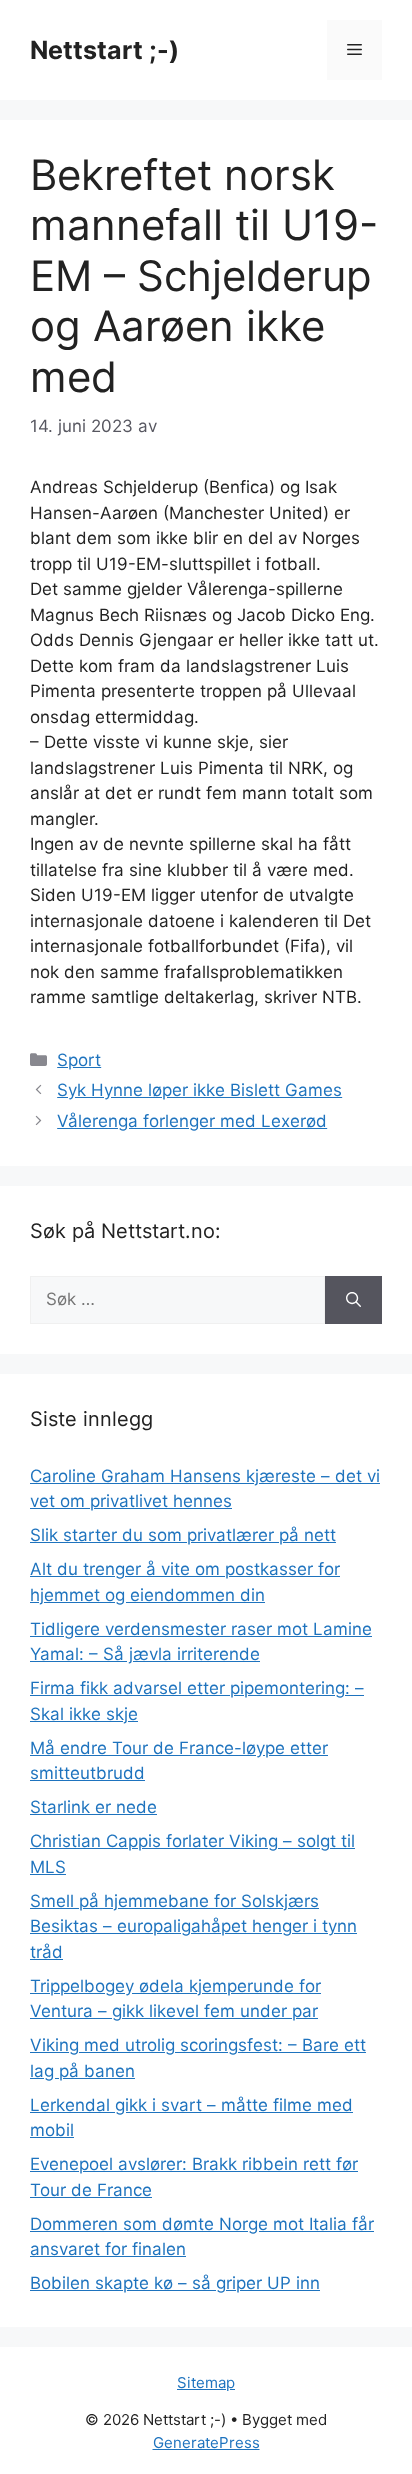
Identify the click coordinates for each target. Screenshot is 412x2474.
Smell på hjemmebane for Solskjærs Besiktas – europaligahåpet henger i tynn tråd (193, 1926)
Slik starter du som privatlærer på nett (183, 1535)
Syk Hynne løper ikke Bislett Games (199, 1090)
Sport (79, 1060)
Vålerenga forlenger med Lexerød (192, 1121)
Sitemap (206, 2382)
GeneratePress (206, 2442)
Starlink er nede (93, 1807)
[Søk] (353, 1300)
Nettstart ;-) (104, 50)
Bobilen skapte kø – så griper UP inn (175, 2283)
